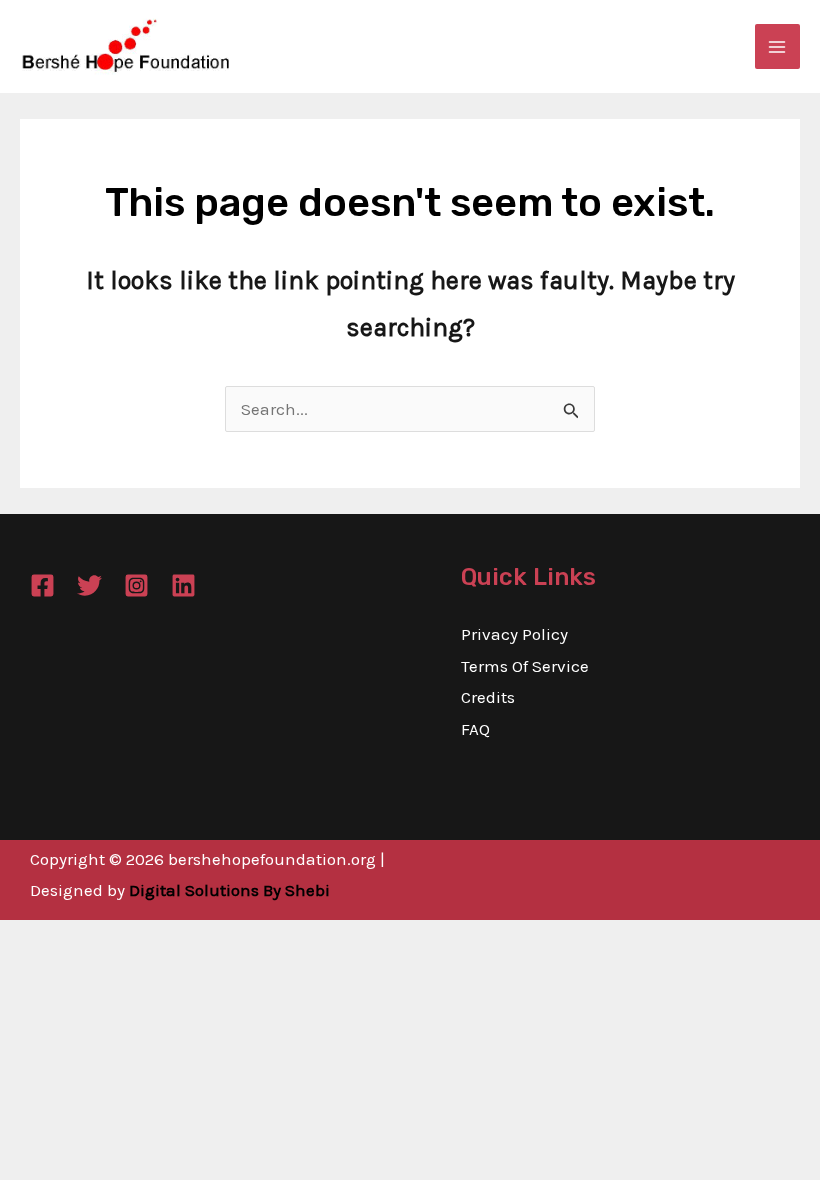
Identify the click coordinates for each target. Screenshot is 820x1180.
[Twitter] (89, 585)
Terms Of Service (525, 666)
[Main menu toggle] (778, 47)
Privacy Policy (514, 634)
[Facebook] (42, 585)
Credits (488, 697)
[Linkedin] (183, 585)
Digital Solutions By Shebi (229, 890)
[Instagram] (136, 585)
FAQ (475, 729)
